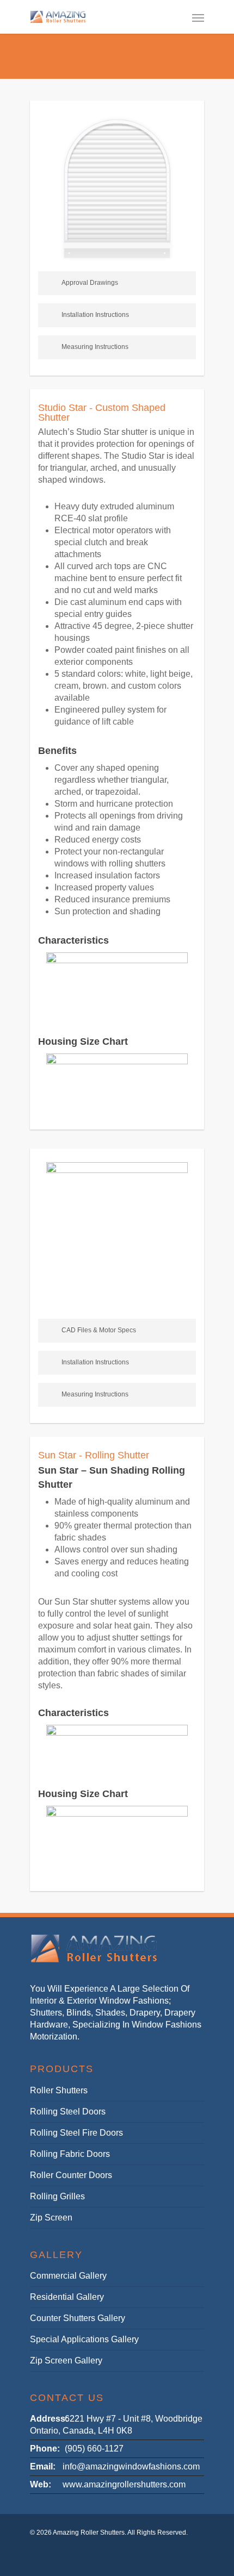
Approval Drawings (90, 283)
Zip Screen (51, 2218)
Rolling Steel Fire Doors (76, 2133)
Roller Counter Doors (71, 2175)
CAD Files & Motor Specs (99, 1330)
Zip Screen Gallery (66, 2360)
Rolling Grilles (57, 2196)
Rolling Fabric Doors (70, 2154)
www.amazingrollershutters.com (124, 2484)
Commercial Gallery (68, 2276)
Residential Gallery (67, 2297)
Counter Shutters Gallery (78, 2318)
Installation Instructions (95, 315)
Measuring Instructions (95, 347)
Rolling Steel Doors (68, 2112)
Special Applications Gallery (84, 2339)
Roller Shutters (59, 2090)
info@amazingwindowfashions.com (131, 2466)
